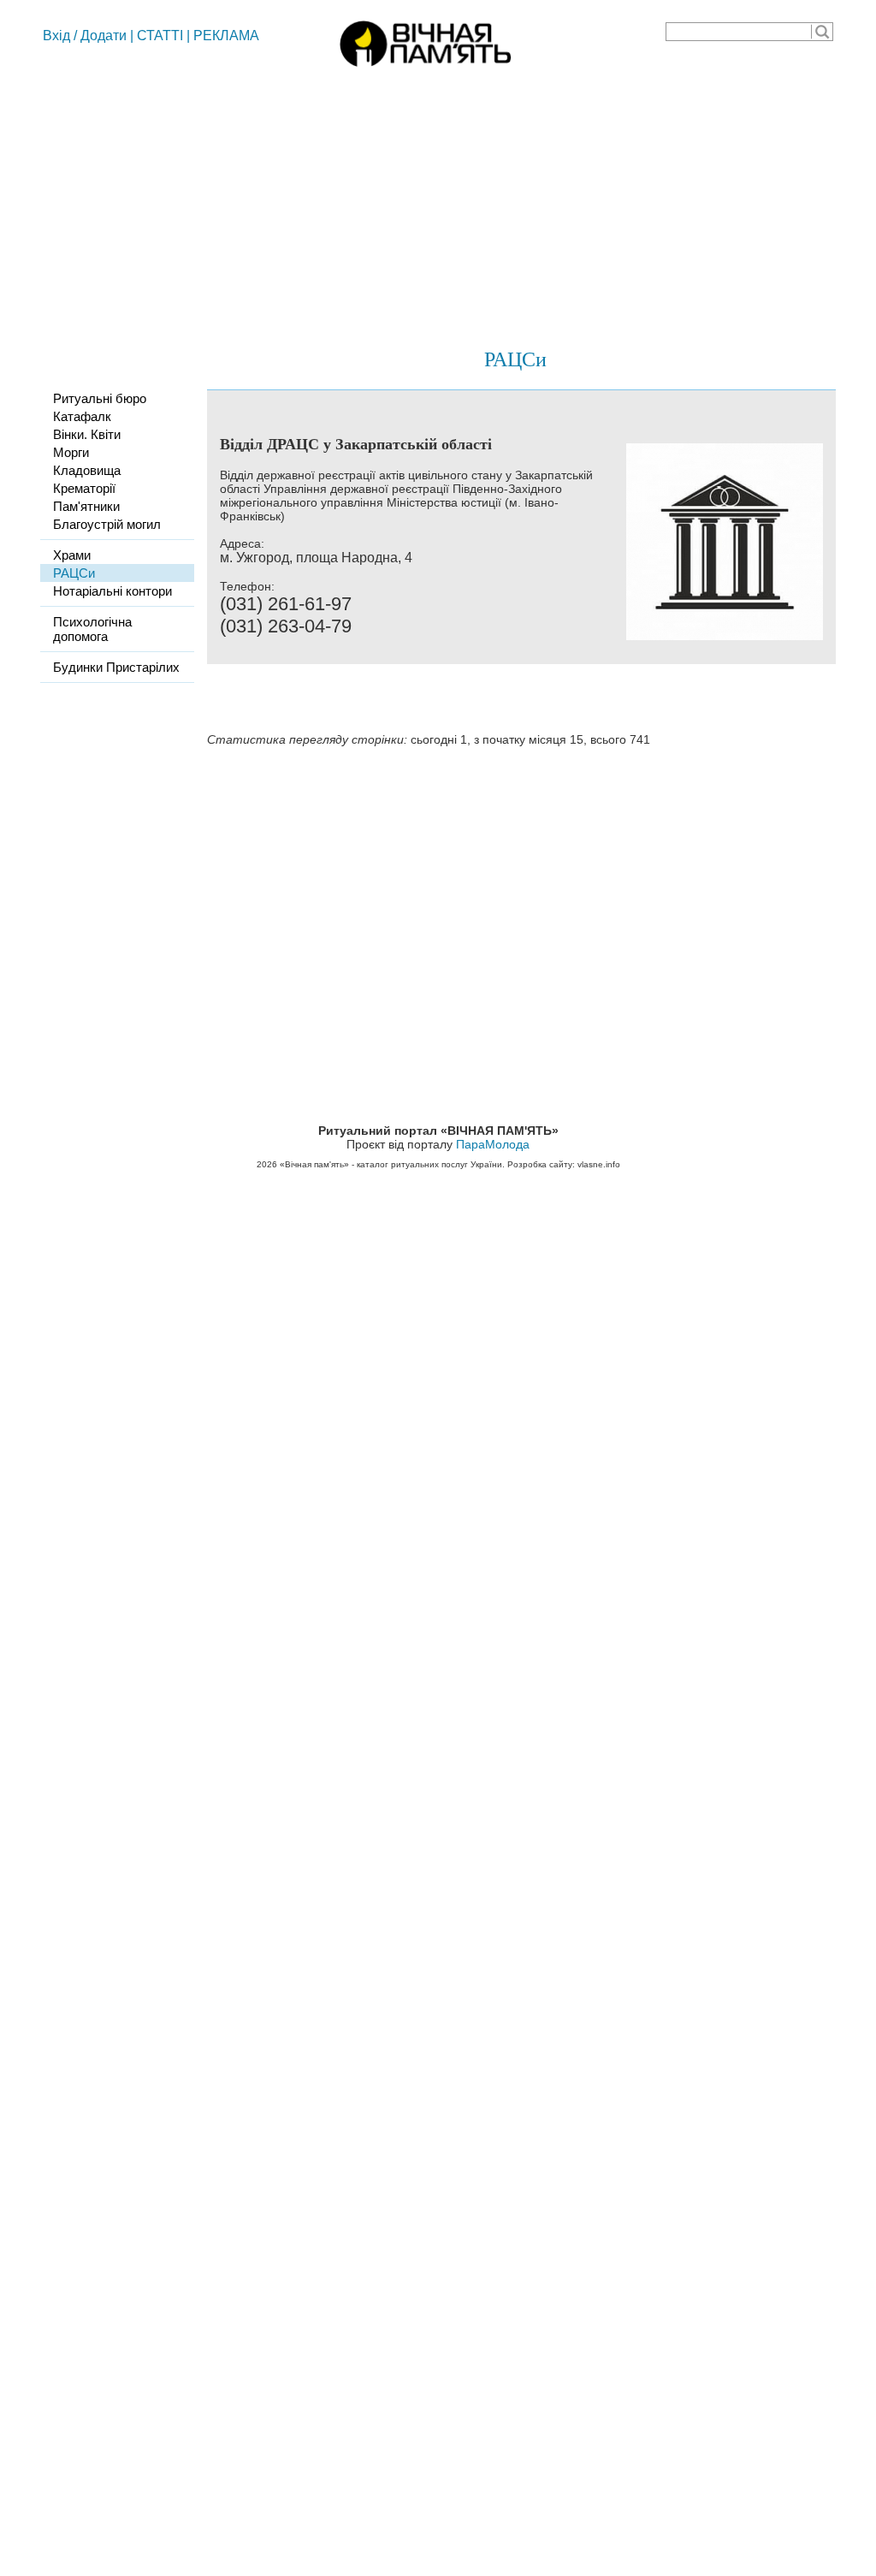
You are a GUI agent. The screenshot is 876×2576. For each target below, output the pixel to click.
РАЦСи (515, 359)
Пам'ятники (86, 506)
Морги (71, 452)
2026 (267, 1164)
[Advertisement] (438, 201)
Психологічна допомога (92, 629)
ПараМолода (493, 1144)
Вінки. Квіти (87, 434)
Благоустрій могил (107, 524)
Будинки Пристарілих (116, 667)
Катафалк (82, 416)
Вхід (56, 36)
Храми (72, 555)
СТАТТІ (160, 36)
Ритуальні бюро (100, 398)
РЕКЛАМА (226, 36)
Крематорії (84, 488)
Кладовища (87, 470)
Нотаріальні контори (112, 591)
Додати (104, 36)
